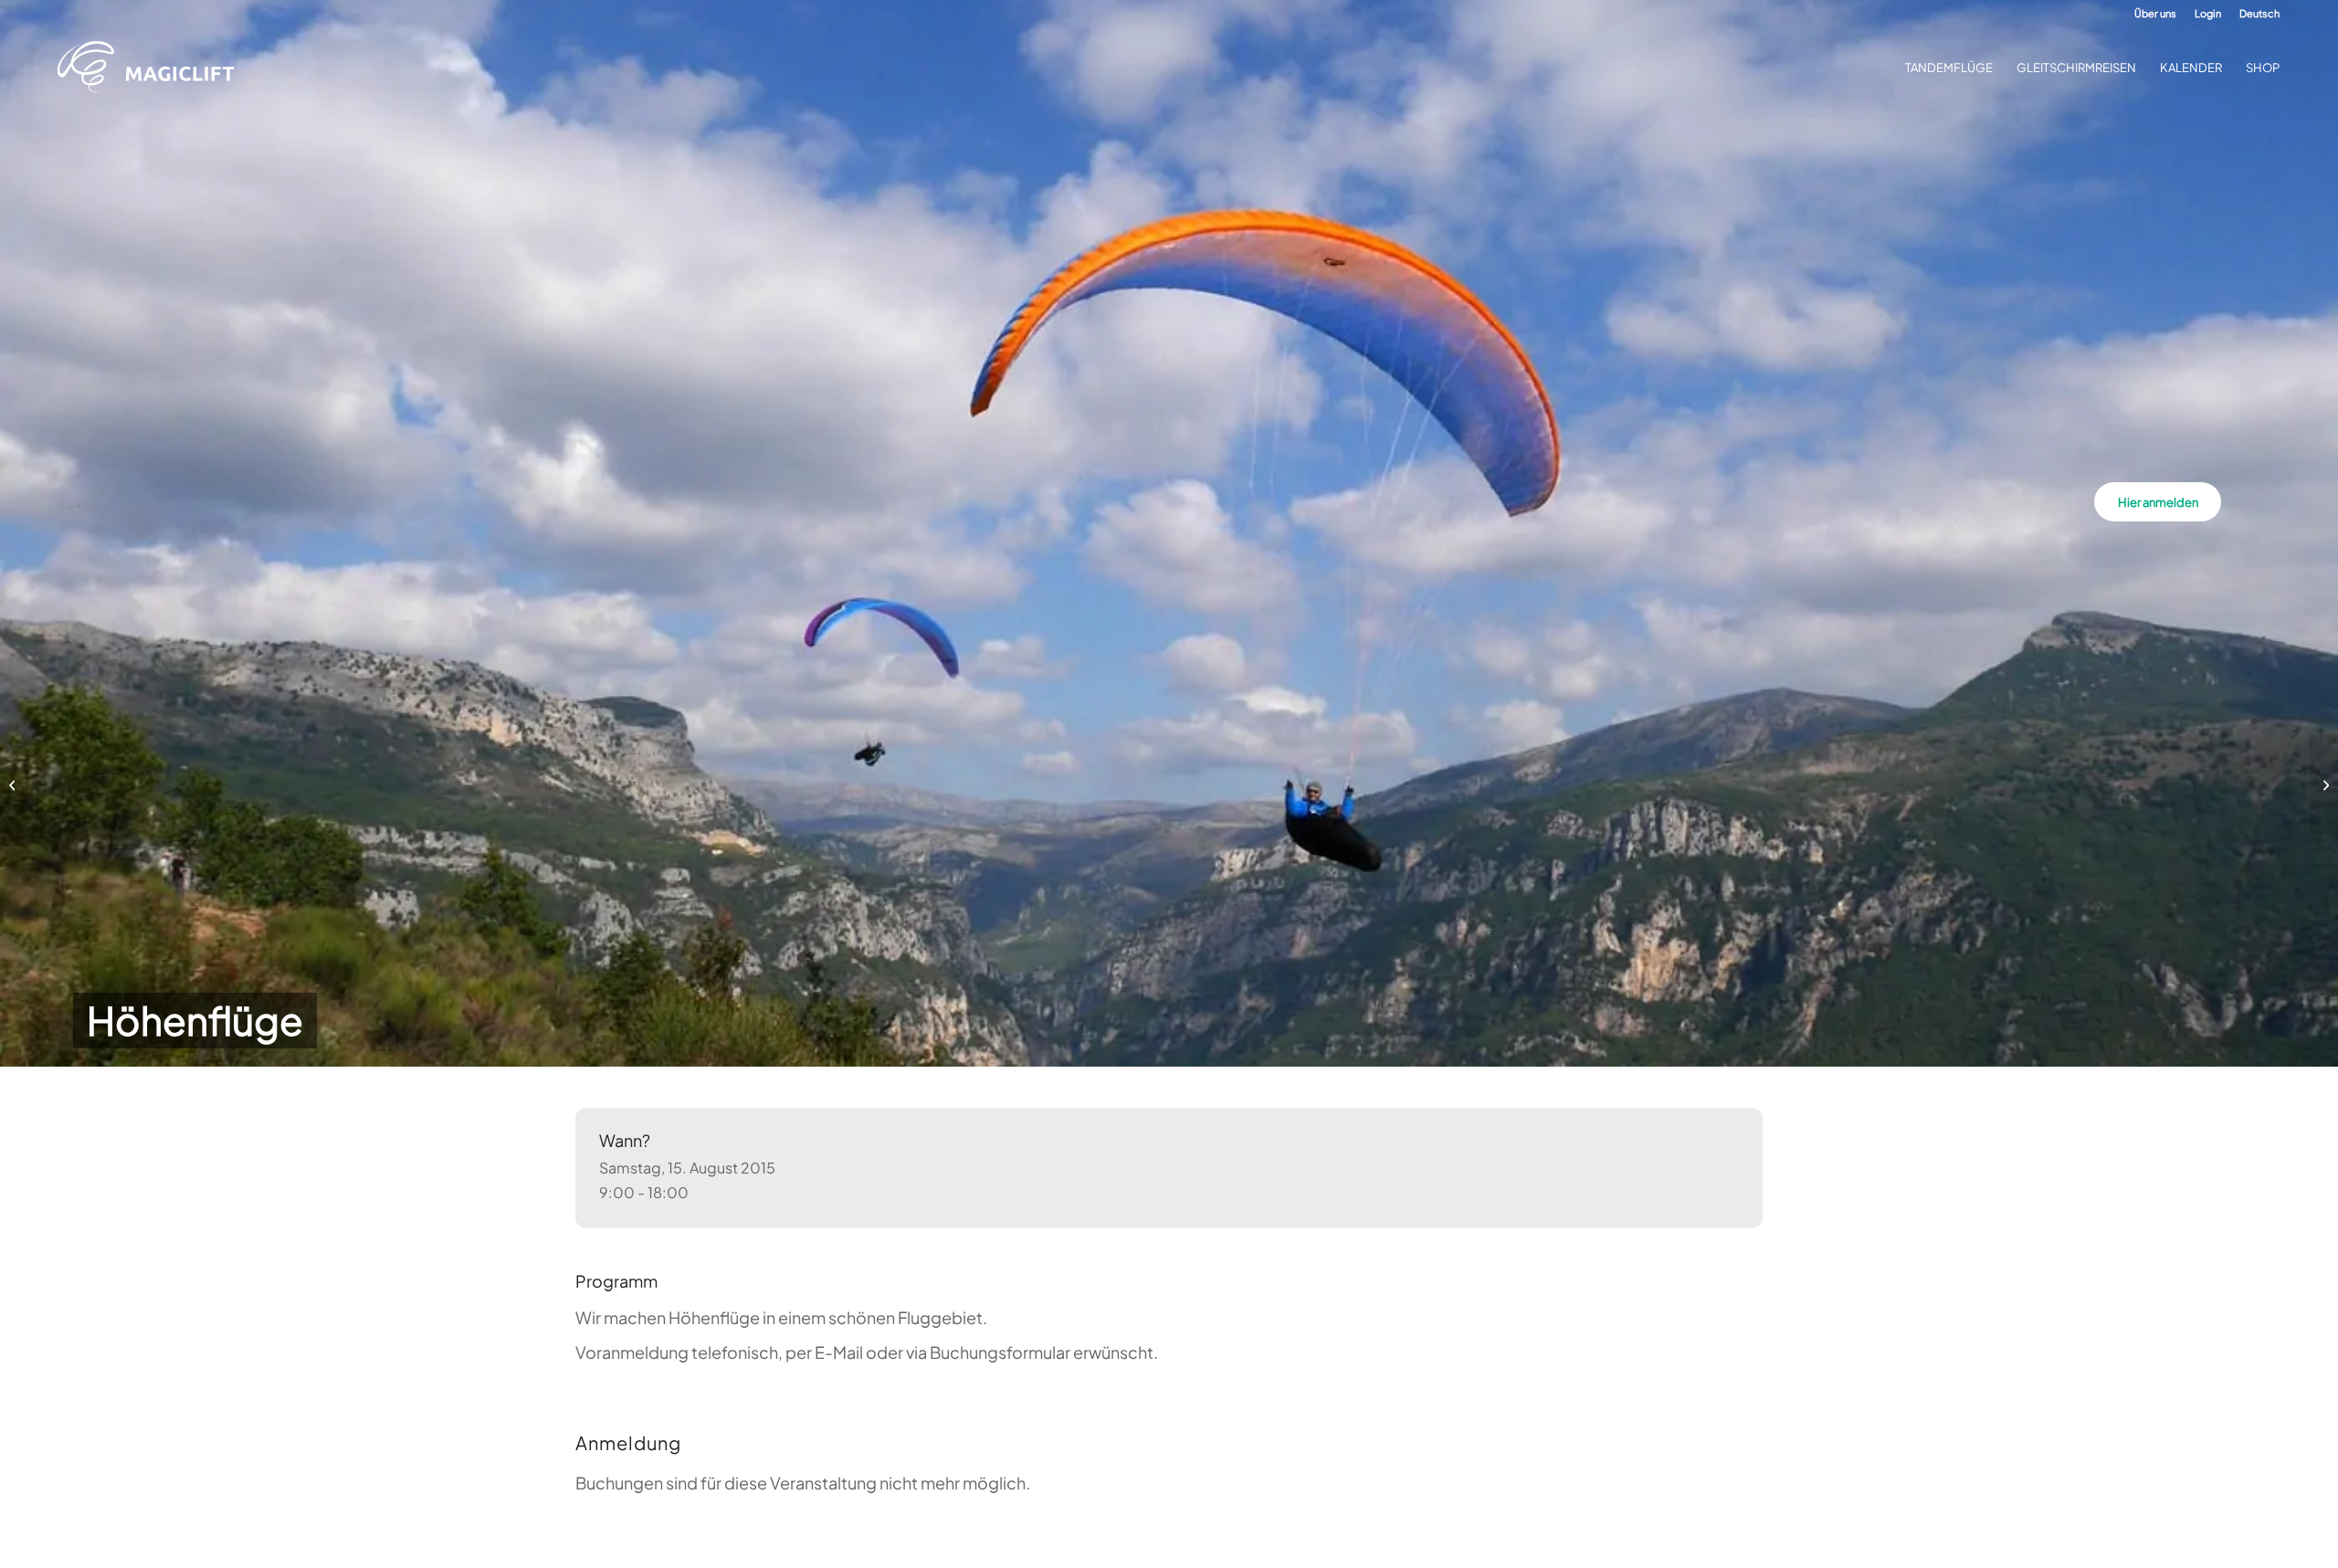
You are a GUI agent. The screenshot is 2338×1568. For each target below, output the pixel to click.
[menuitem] (2155, 14)
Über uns (2155, 13)
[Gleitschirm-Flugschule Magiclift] (152, 68)
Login (2208, 13)
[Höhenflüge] (14, 784)
